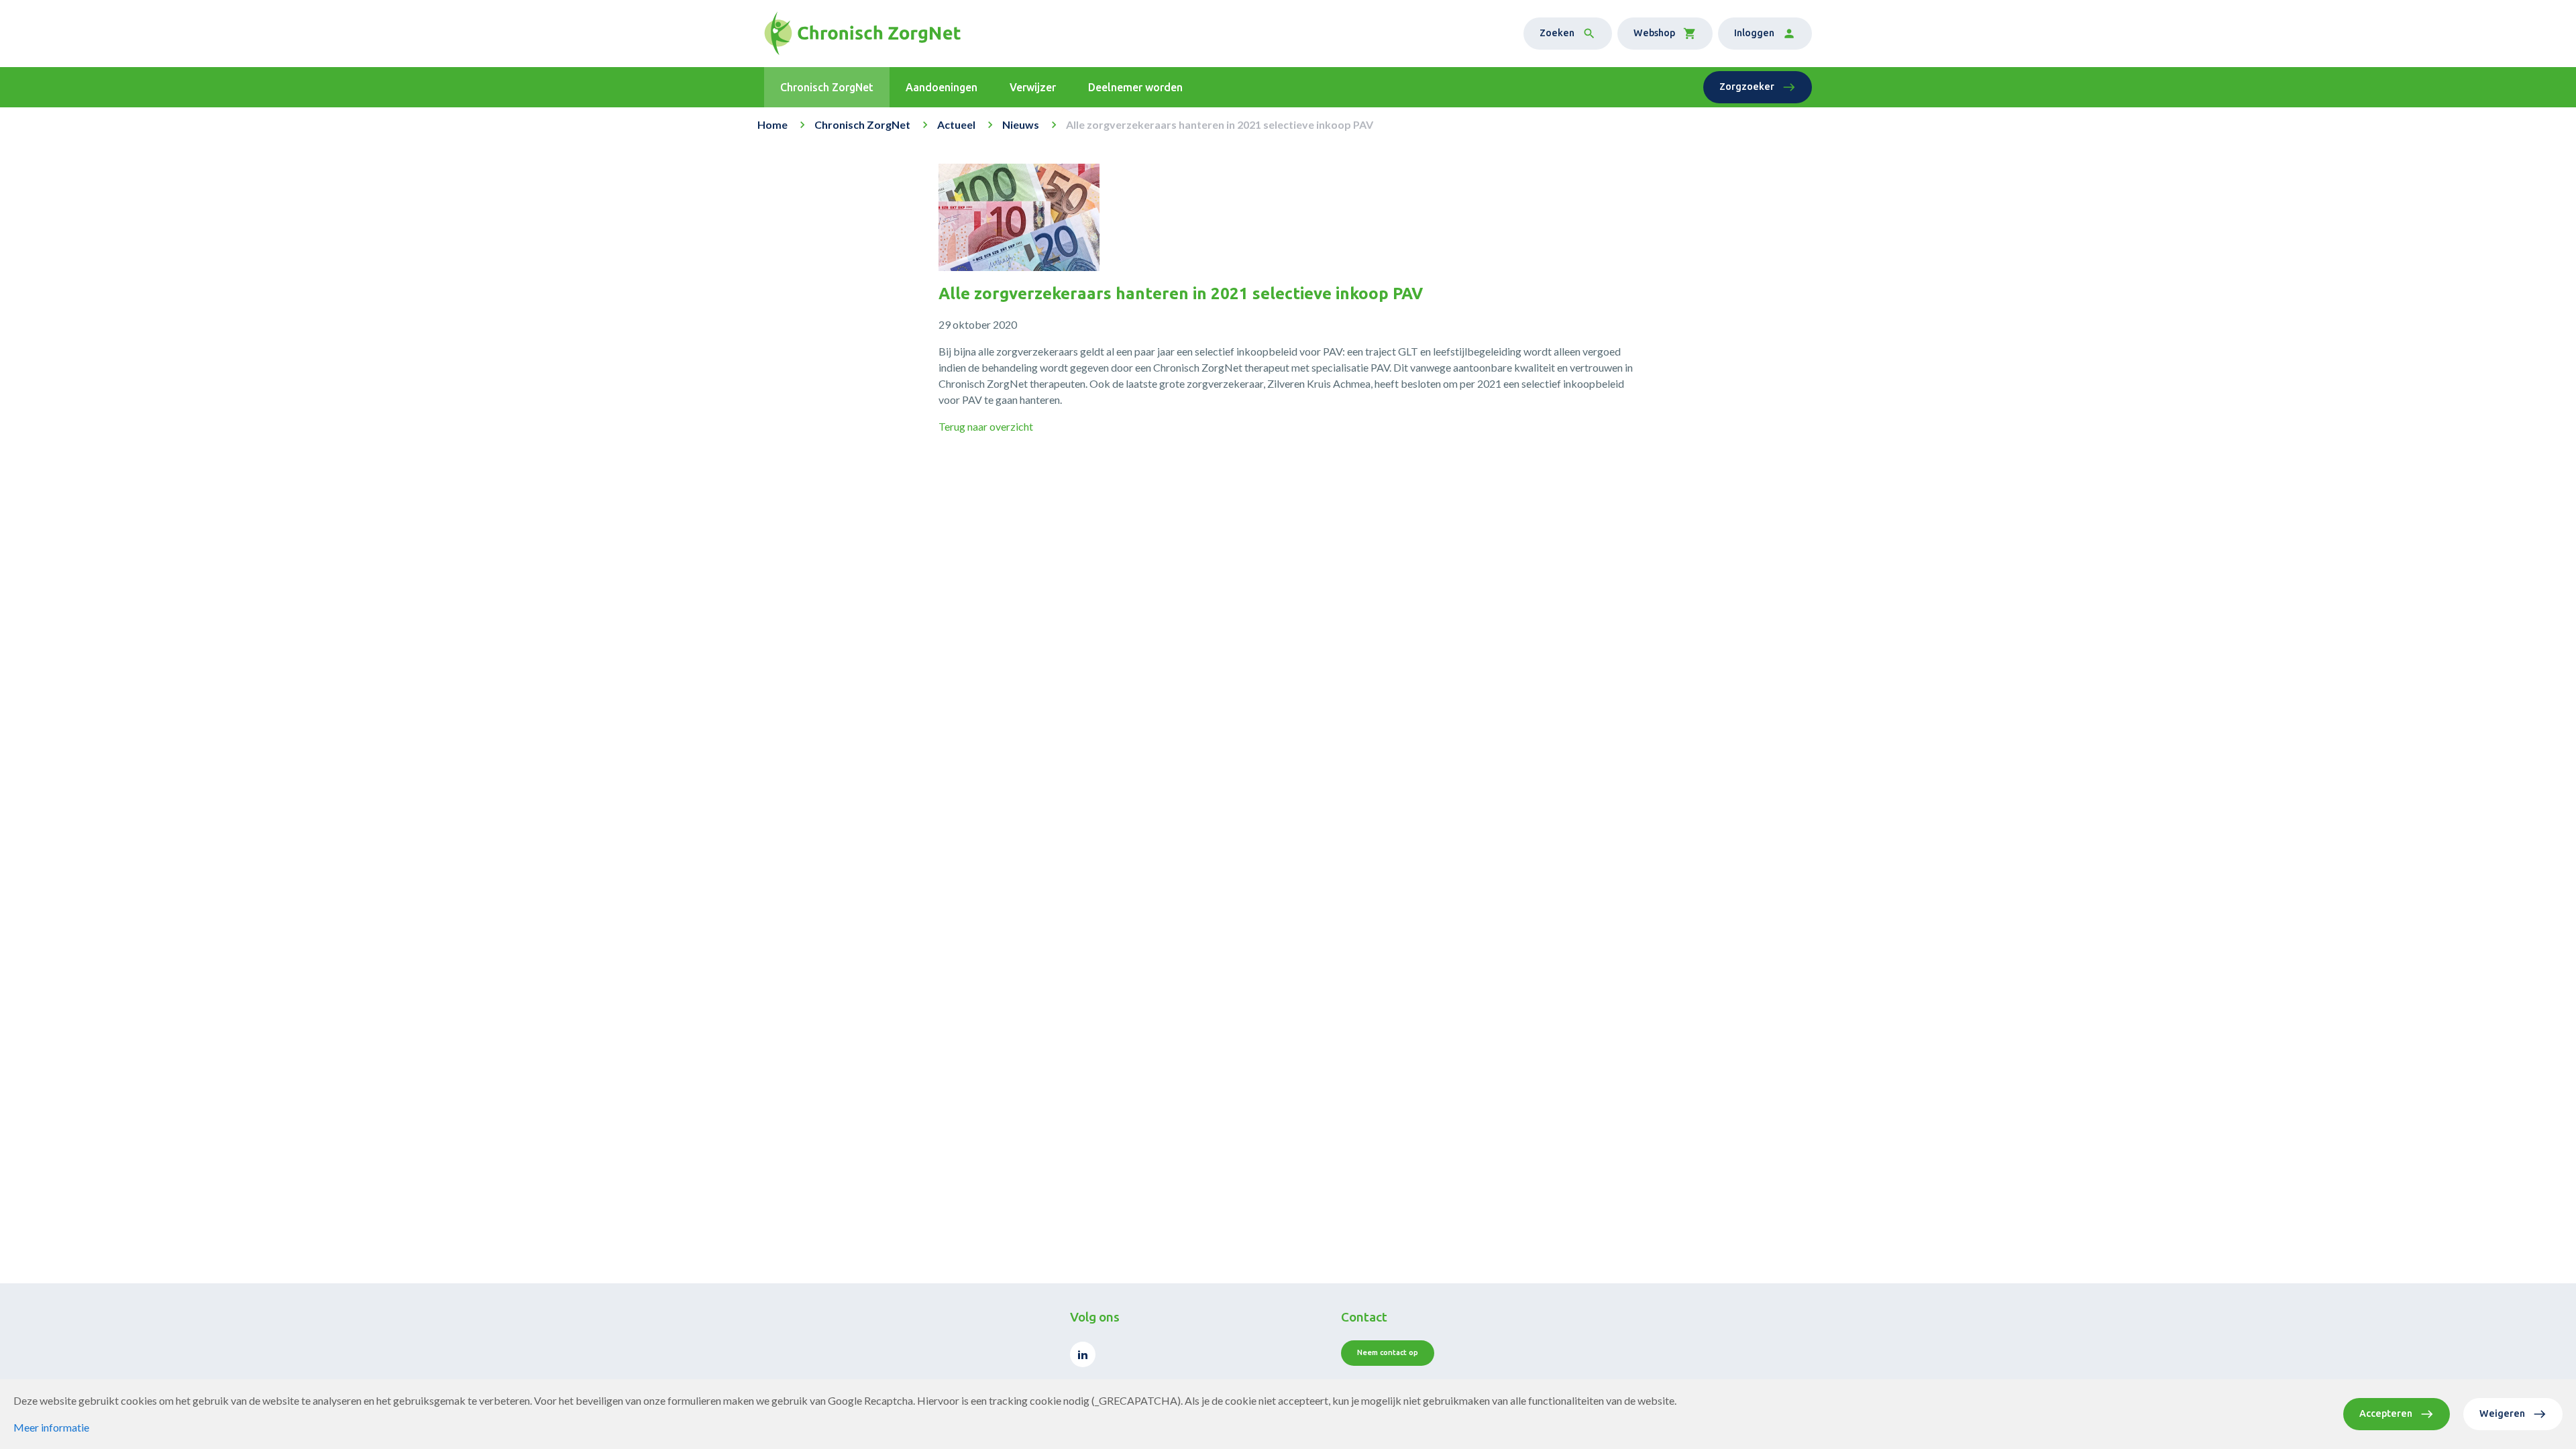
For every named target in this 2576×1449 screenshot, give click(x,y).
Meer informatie (51, 1427)
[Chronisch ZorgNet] (862, 34)
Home (772, 124)
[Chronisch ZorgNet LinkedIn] (1083, 1354)
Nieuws (1021, 124)
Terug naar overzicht (986, 426)
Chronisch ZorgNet (862, 124)
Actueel (956, 124)
